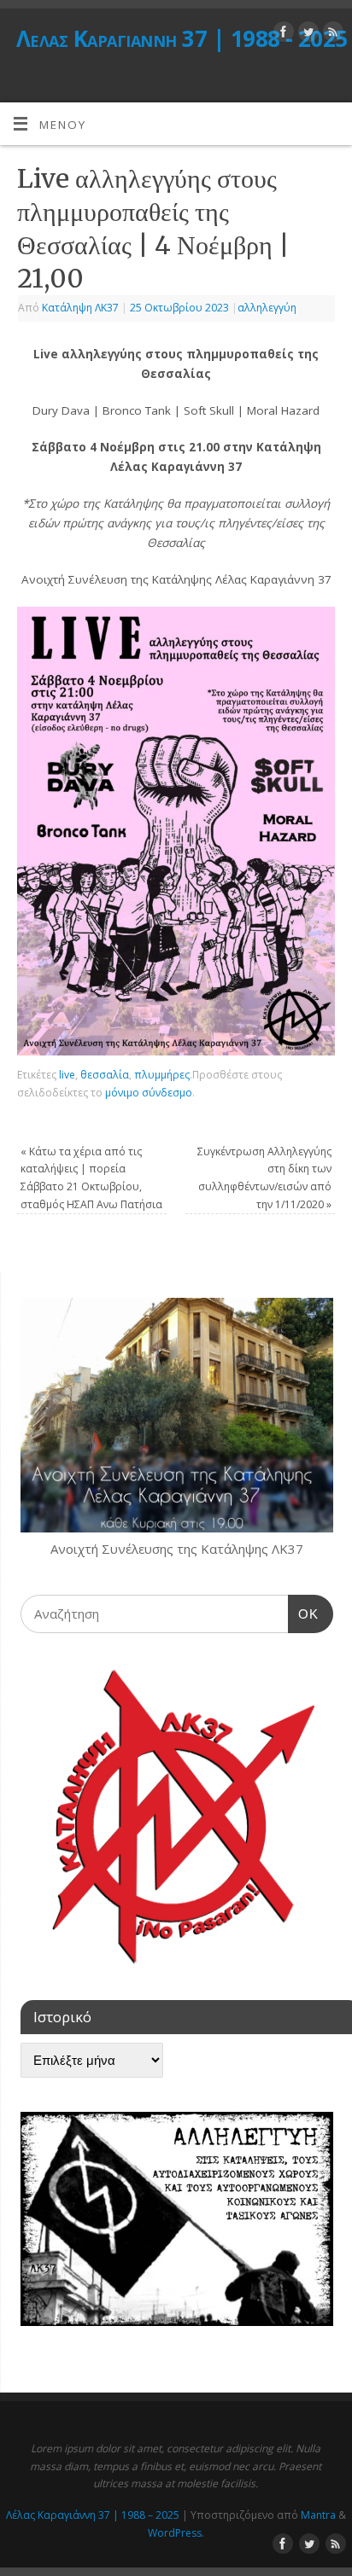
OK (303, 1614)
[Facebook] (282, 35)
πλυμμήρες (162, 1075)
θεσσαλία (105, 1075)
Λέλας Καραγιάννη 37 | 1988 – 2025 (93, 2515)
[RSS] (331, 35)
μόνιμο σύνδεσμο (149, 1093)
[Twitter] (306, 35)
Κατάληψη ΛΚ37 (80, 308)
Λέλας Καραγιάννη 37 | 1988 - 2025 (182, 38)
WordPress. (176, 2533)
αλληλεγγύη (267, 308)
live (67, 1075)
